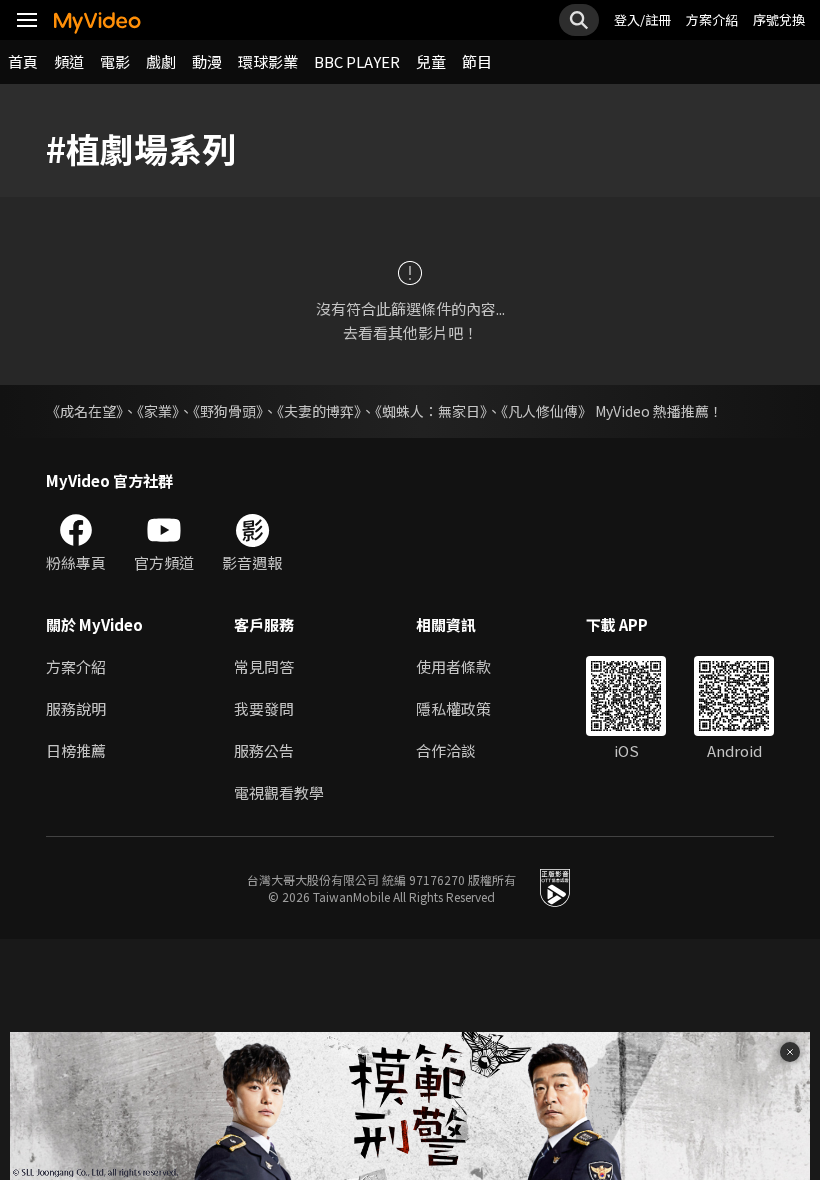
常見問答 (264, 666)
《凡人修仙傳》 (546, 411)
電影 (115, 61)
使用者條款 (453, 666)
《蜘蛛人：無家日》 (431, 411)
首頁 (23, 61)
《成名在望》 (84, 411)
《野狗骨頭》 (228, 411)
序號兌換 (779, 19)
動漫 (207, 61)
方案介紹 (712, 19)
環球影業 (268, 61)
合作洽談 (446, 750)
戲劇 (161, 61)
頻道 (69, 61)
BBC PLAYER (357, 61)
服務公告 (264, 750)
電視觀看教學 (279, 792)
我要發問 (264, 708)
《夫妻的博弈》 (319, 411)
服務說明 (76, 708)
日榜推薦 (76, 750)
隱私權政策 (453, 708)
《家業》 (158, 411)
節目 (477, 61)
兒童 (431, 61)
